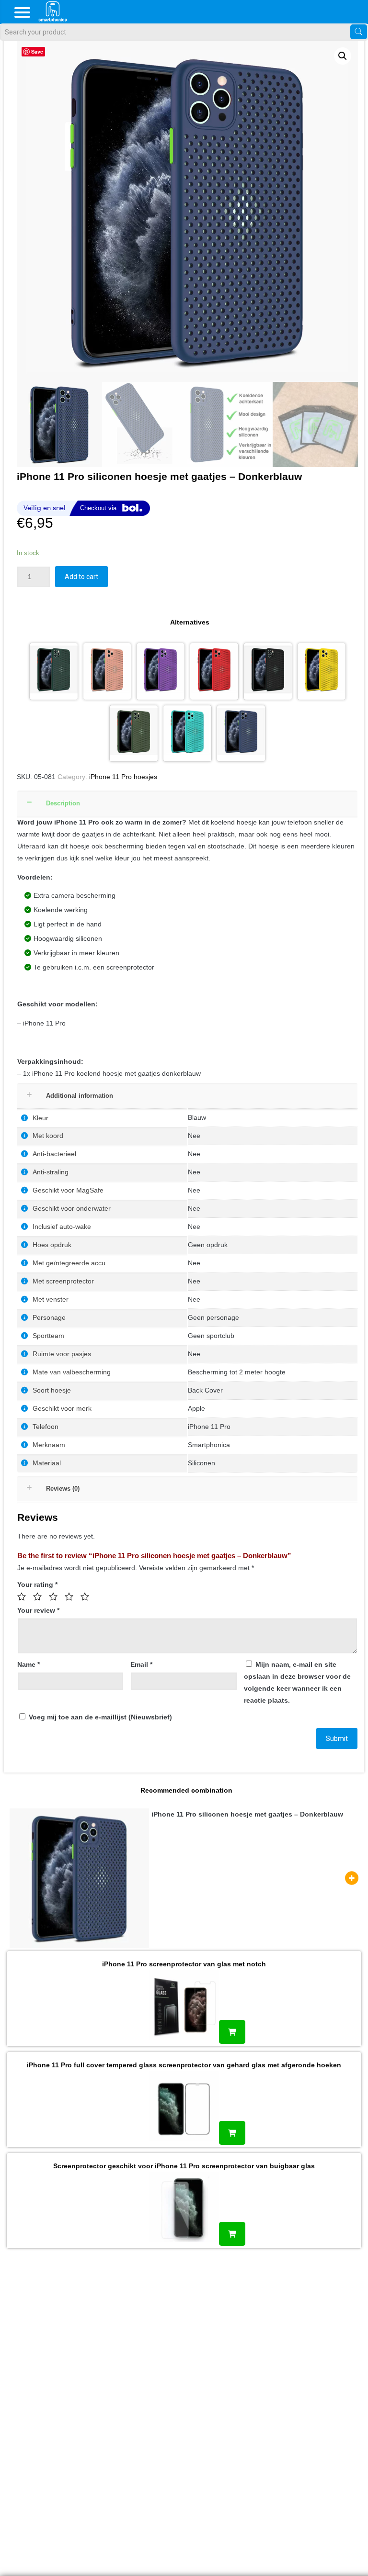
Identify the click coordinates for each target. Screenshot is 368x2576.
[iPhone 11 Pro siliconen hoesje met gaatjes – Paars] (161, 671)
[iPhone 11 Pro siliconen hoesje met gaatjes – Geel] (322, 671)
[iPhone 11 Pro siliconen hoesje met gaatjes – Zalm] (107, 671)
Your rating (37, 1584)
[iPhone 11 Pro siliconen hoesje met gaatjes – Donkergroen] (54, 671)
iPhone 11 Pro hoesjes (123, 777)
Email (141, 1664)
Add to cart (81, 577)
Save (37, 51)
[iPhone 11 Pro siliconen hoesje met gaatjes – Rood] (214, 671)
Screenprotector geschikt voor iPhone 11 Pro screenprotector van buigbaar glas (184, 2166)
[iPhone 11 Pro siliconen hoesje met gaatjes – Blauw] (187, 734)
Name (29, 1664)
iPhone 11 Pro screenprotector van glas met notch (184, 1964)
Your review (38, 1610)
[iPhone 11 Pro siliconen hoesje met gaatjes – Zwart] (268, 671)
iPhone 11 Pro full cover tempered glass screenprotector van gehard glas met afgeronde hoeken (184, 2065)
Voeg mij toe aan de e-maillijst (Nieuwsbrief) (99, 1717)
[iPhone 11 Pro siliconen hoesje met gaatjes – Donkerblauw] (241, 734)
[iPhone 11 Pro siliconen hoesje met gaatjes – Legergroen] (134, 734)
